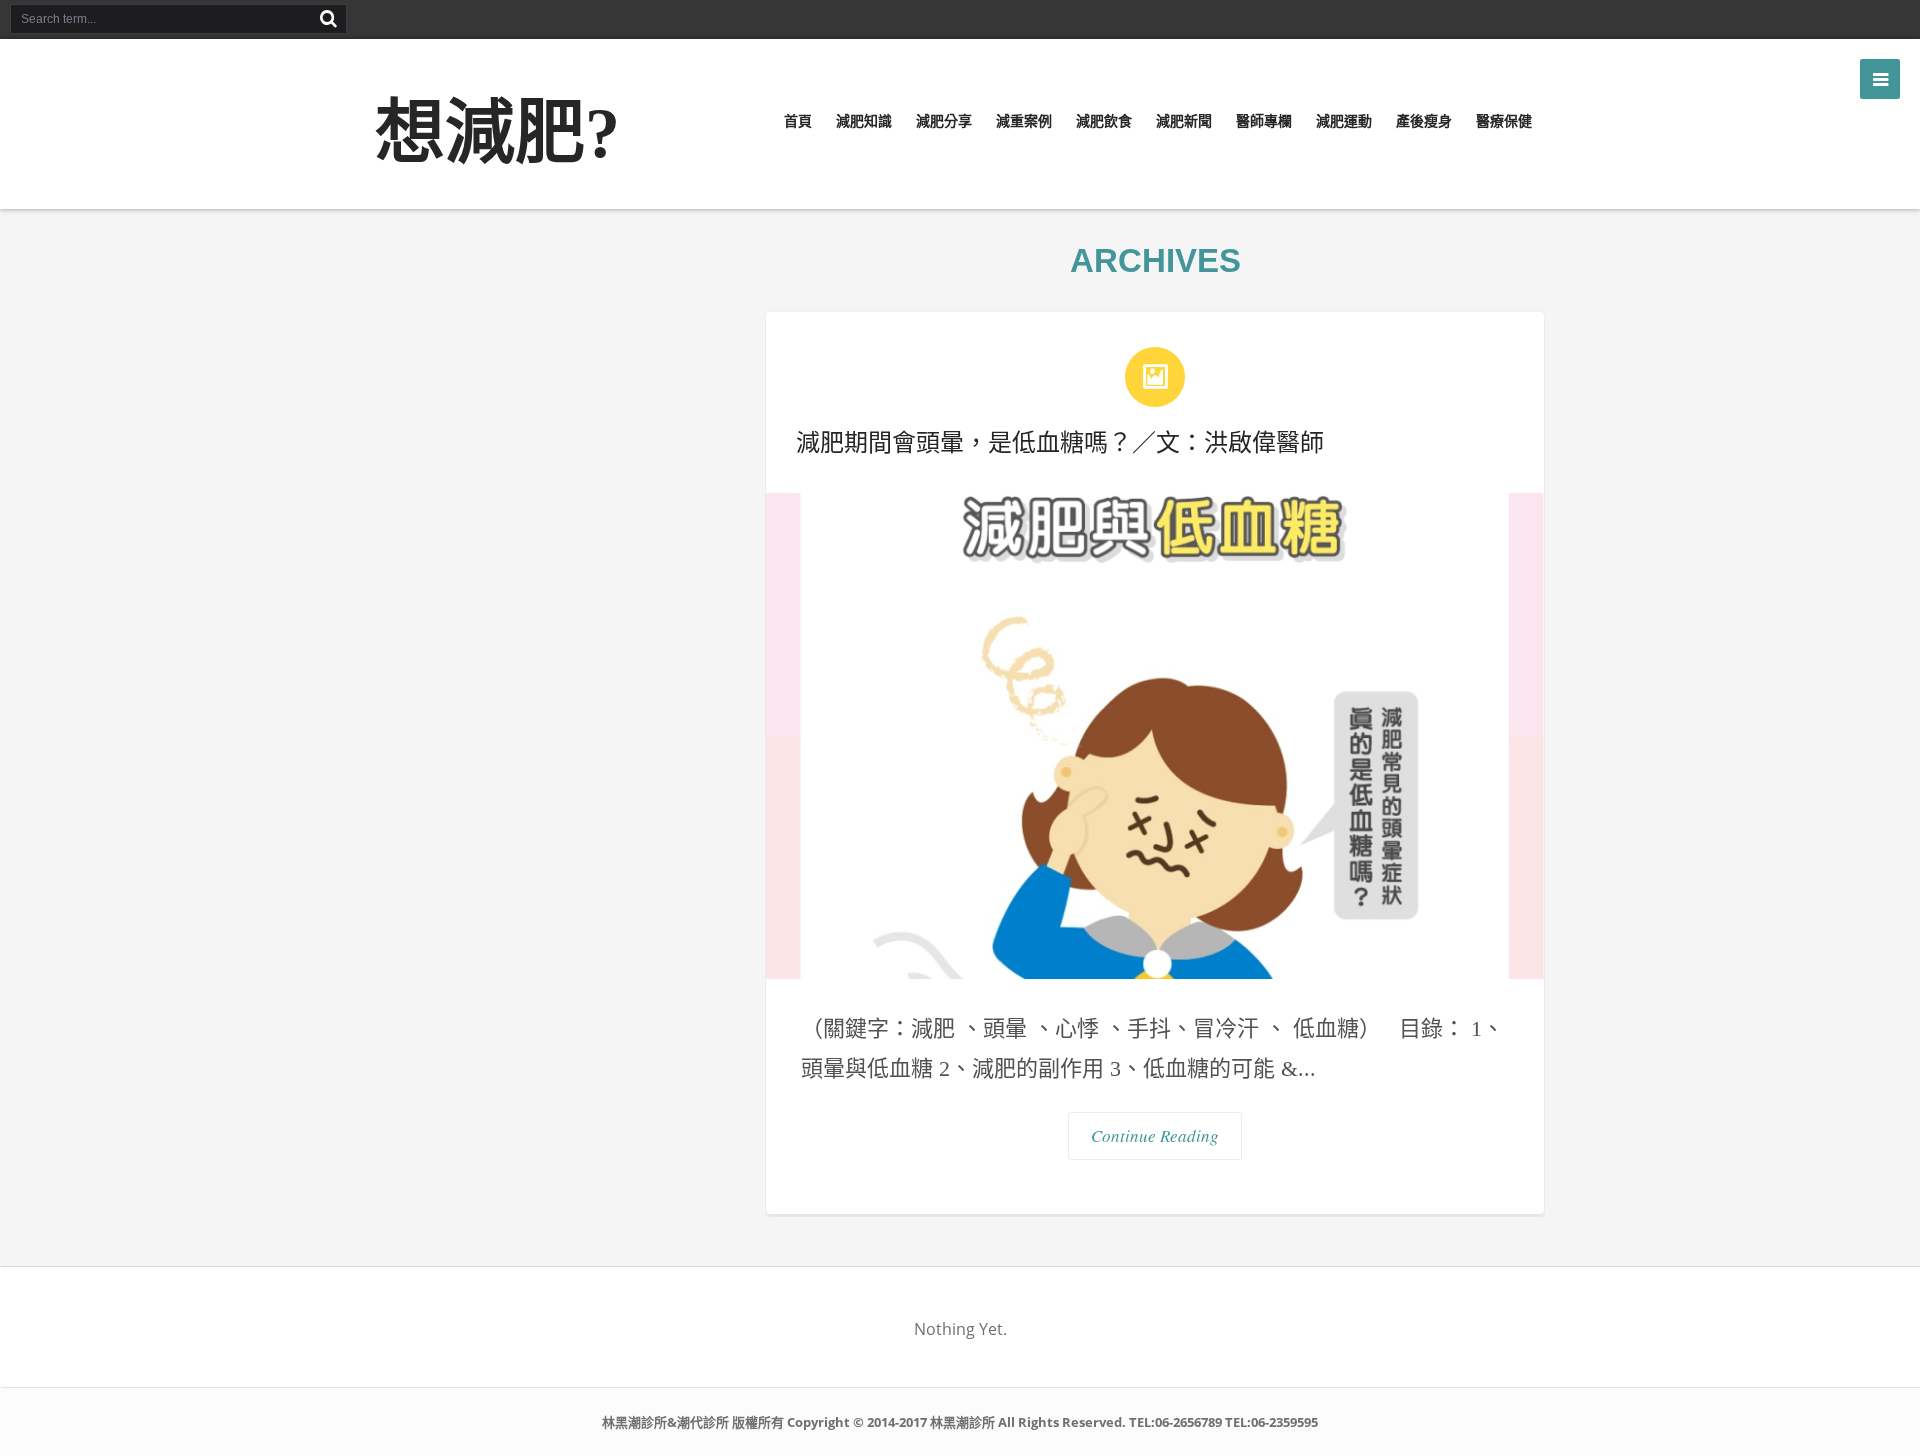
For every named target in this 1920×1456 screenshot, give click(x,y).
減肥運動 (1344, 121)
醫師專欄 (1264, 121)
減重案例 (1024, 121)
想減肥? (497, 133)
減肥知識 (864, 121)
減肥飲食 (1104, 121)
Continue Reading (1155, 1135)
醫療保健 (1504, 121)
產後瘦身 (1424, 121)
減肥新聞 (1184, 121)
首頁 (798, 121)
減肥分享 (944, 121)
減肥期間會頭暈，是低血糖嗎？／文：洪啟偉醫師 (1060, 442)
